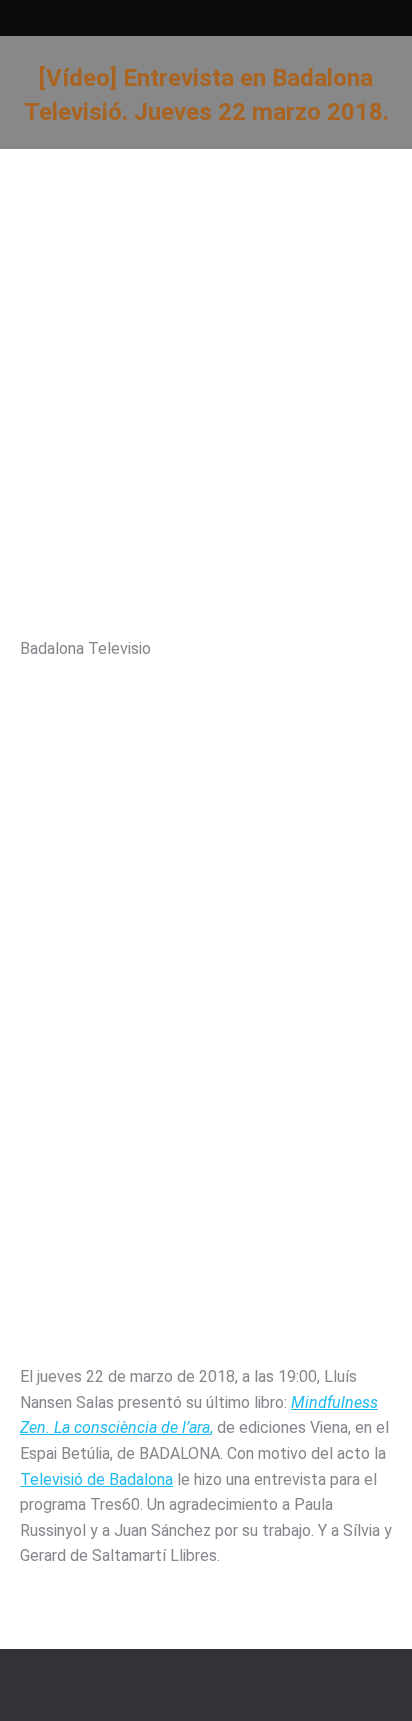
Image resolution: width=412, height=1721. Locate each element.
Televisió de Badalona (96, 1479)
